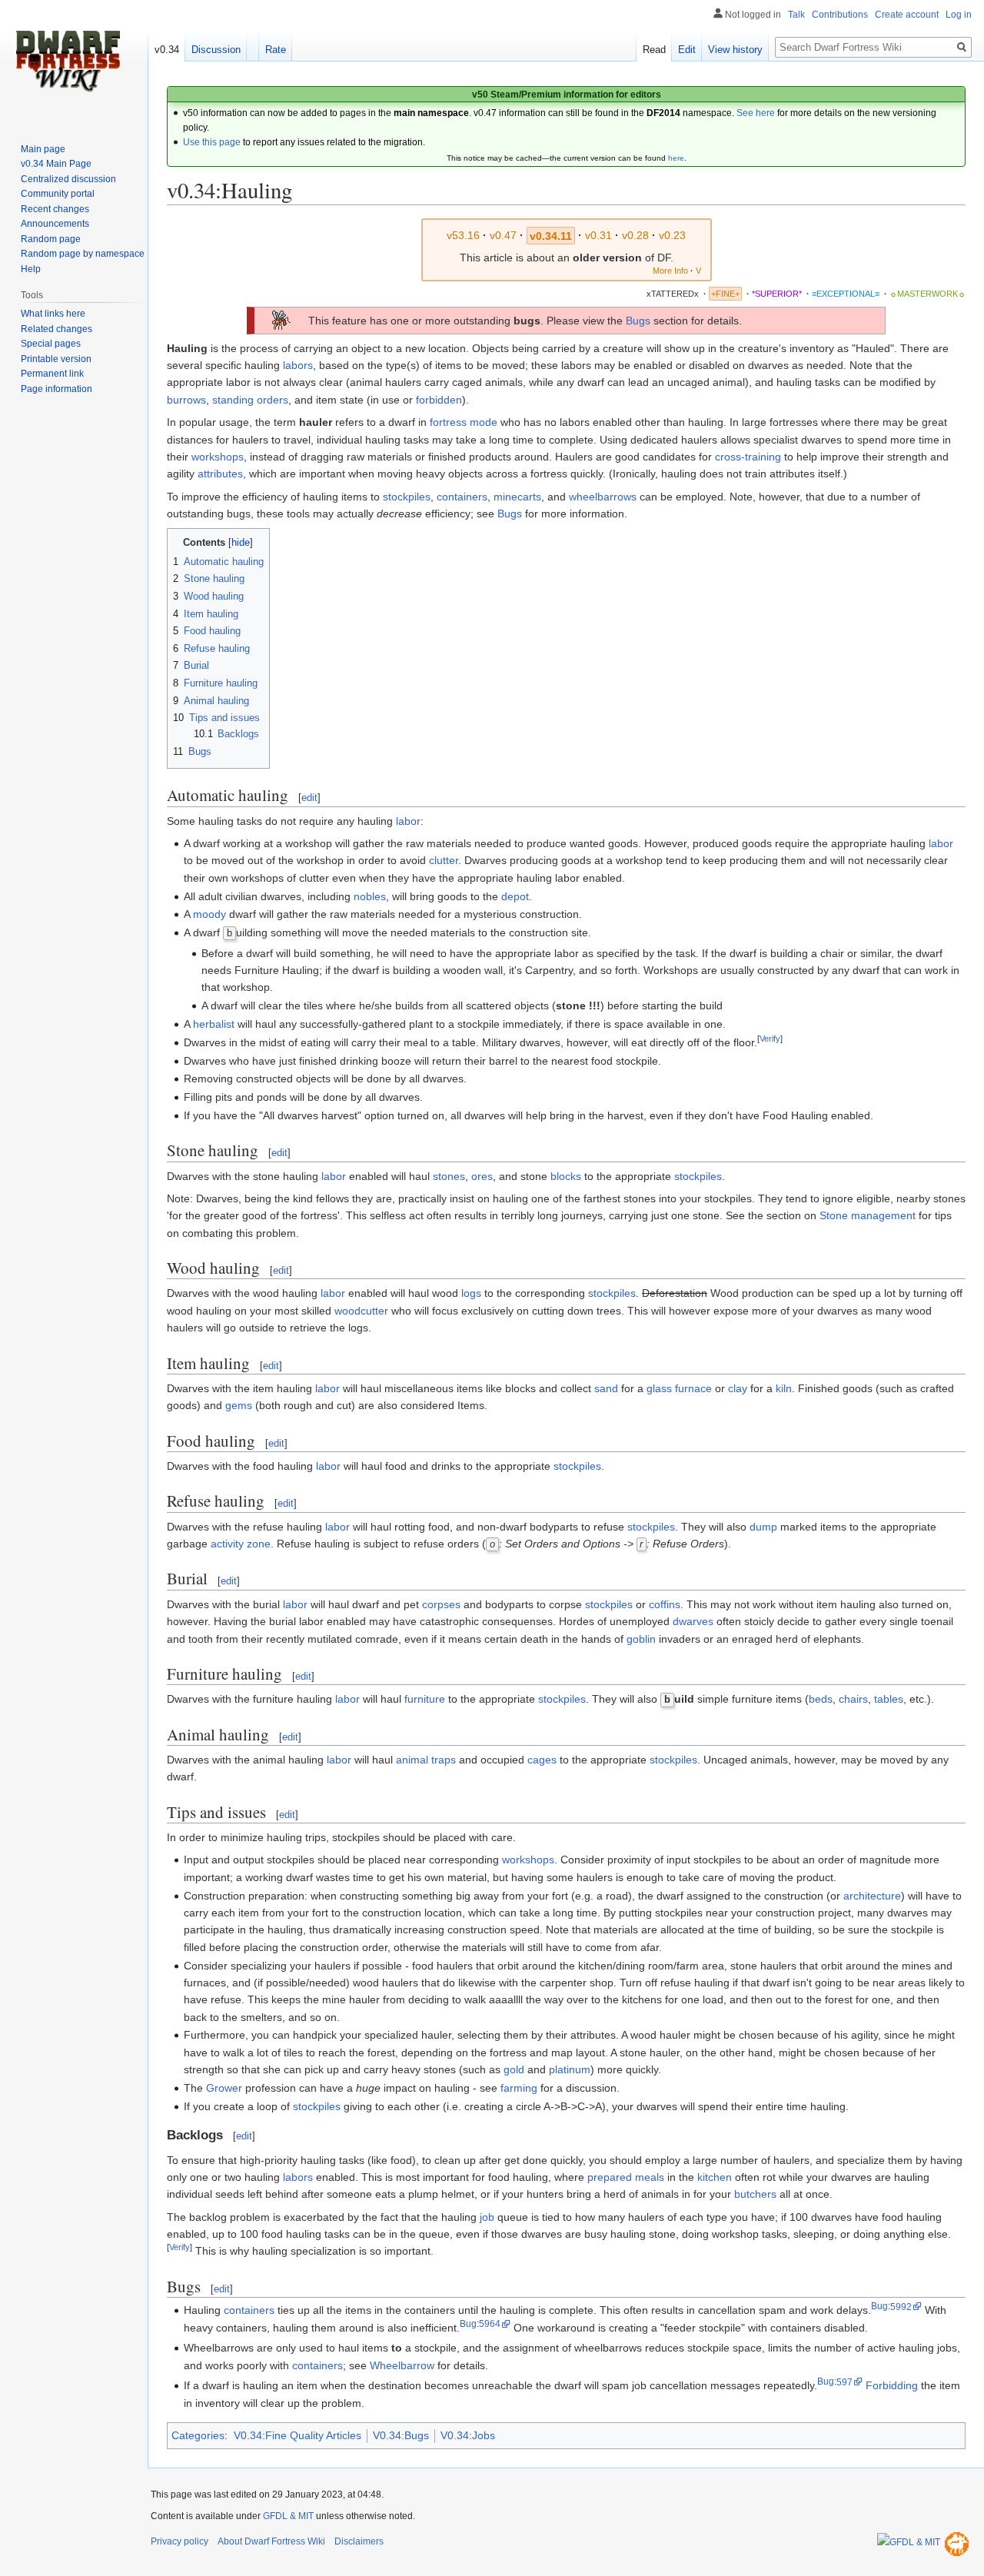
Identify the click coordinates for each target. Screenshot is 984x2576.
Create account (907, 15)
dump (763, 1527)
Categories (198, 2435)
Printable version (56, 359)
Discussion (216, 50)
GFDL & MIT (288, 2516)
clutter (444, 860)
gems (239, 1405)
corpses (441, 1604)
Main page (43, 149)
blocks (566, 1176)
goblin (641, 1639)
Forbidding (892, 2385)
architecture (872, 1896)
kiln (784, 1388)
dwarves (693, 1621)
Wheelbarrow (402, 2365)
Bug (879, 2307)
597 (844, 2382)
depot (515, 896)
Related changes (57, 329)
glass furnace (679, 1388)
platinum (570, 2069)
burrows (186, 400)
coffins (665, 1604)
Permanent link (52, 374)
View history (735, 50)
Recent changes (55, 209)
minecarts (517, 497)
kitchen (715, 2177)
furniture (425, 1699)
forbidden (439, 400)
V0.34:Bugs (401, 2435)
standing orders (250, 400)
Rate (276, 50)
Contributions (840, 15)
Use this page (212, 142)
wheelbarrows (603, 497)
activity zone (241, 1544)
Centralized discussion (68, 179)
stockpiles (407, 497)
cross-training (748, 457)
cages (542, 1760)
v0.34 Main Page (56, 164)
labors (298, 365)
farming (519, 2088)
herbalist (214, 1024)
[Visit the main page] (68, 61)
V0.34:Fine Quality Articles (298, 2435)
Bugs (638, 321)
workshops (218, 457)
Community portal (58, 194)
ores (482, 1176)
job (487, 2217)
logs (471, 1293)
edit (309, 798)
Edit (687, 50)
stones (449, 1176)
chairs (853, 1699)
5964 (490, 2323)
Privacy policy (180, 2541)
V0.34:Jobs (468, 2435)
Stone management (868, 1215)
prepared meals (626, 2177)
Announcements (55, 224)
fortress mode (464, 422)
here (676, 158)
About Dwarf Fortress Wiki (271, 2541)
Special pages (51, 344)
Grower (224, 2088)
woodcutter (361, 1311)
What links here (53, 314)
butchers (755, 2194)
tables (889, 1699)
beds (821, 1699)
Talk (796, 15)
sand (606, 1388)
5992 (901, 2307)
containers (462, 497)
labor (408, 821)
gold (514, 2069)
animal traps (426, 1760)
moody (209, 914)
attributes (220, 474)
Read (654, 50)
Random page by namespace (83, 254)
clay (738, 1388)
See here (756, 113)
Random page (51, 239)
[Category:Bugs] (281, 320)
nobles (370, 896)
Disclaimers (359, 2541)
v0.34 (167, 50)
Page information (57, 389)
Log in (959, 15)
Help (31, 269)
